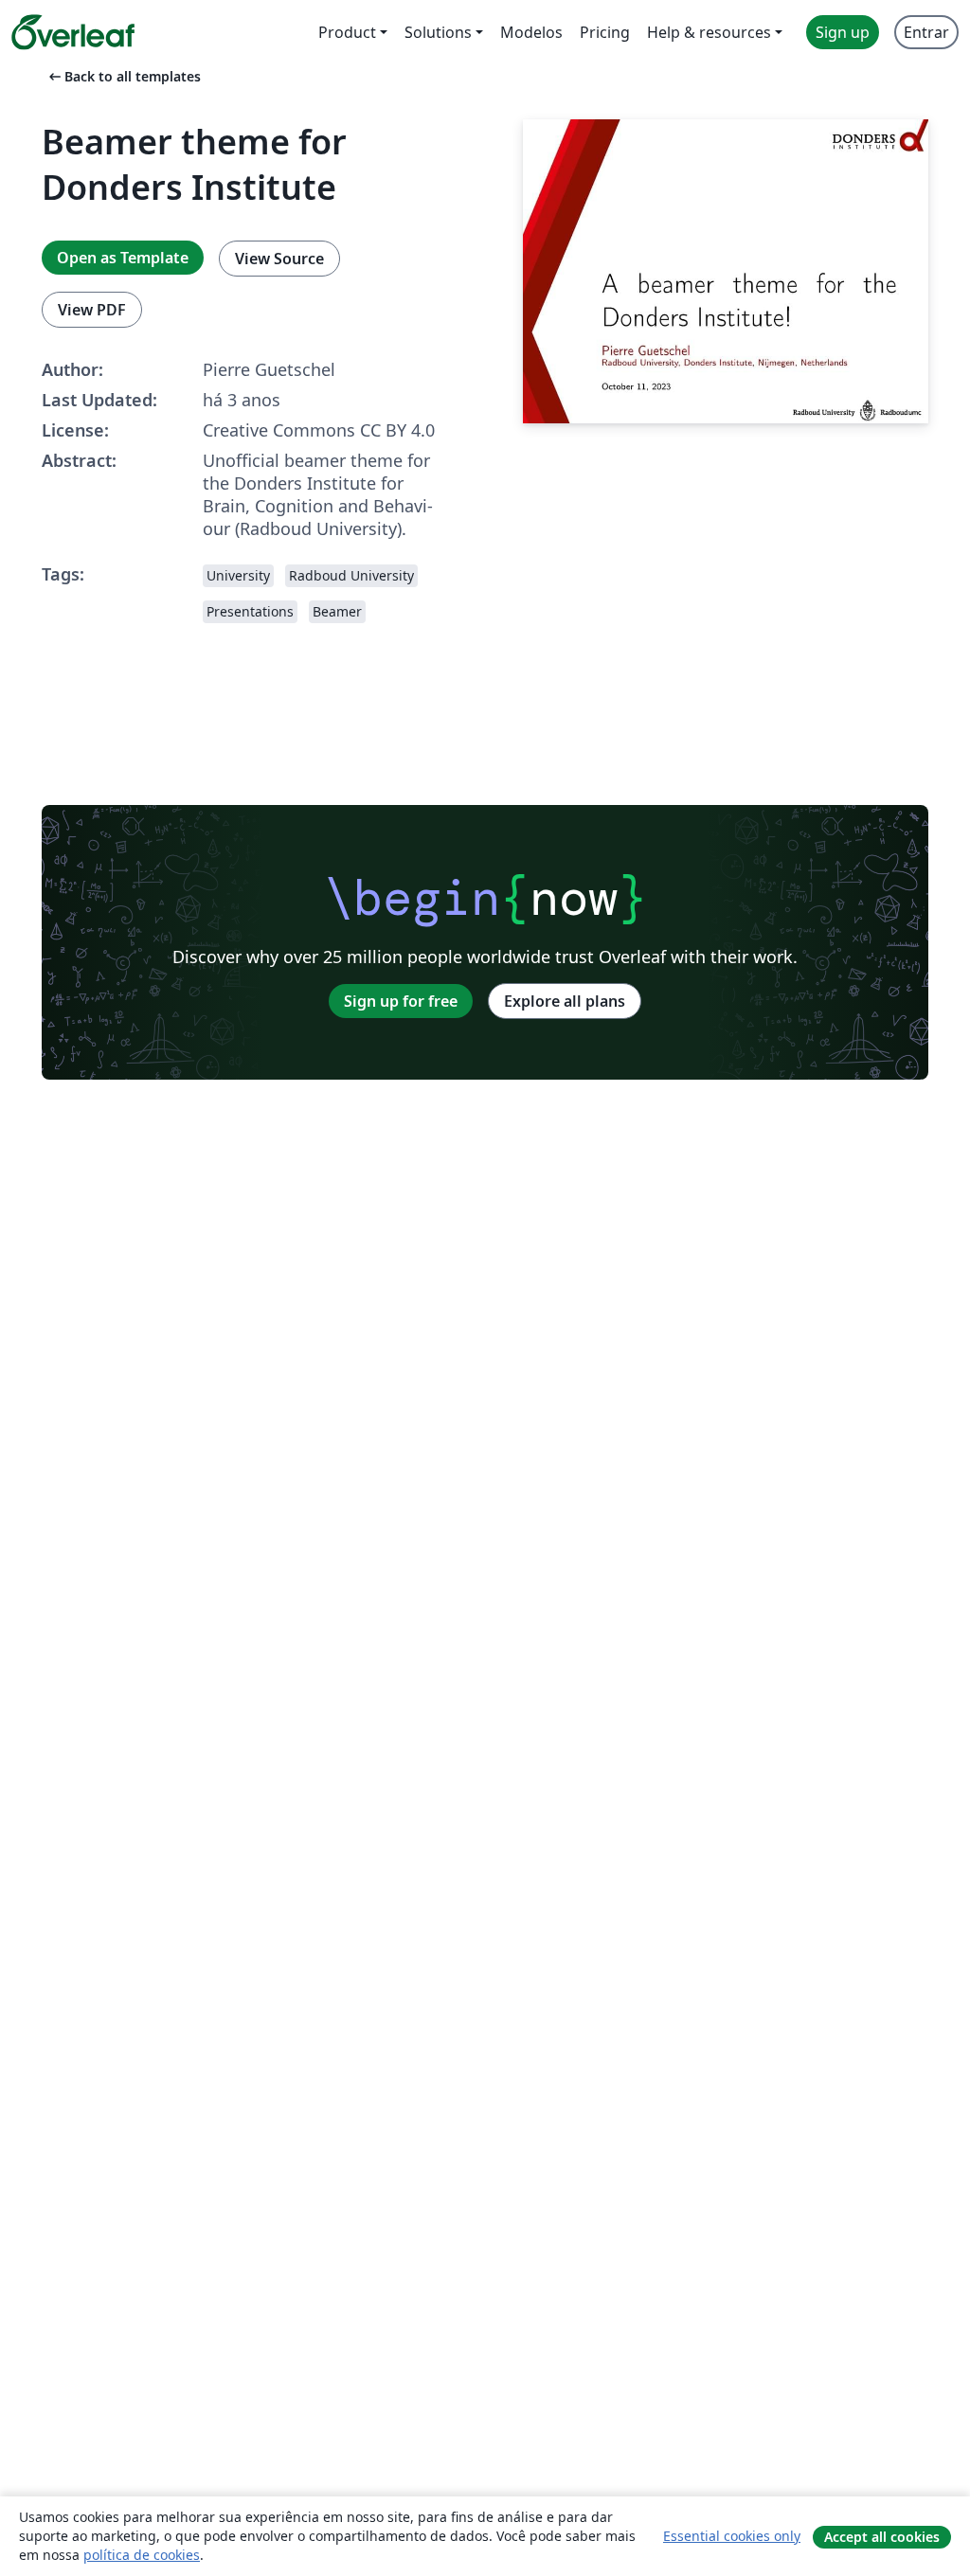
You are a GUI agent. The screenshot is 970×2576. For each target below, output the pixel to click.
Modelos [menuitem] (531, 32)
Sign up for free (401, 1001)
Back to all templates (123, 76)
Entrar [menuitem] (926, 32)
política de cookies (142, 2555)
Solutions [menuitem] (438, 32)
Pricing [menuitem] (605, 32)
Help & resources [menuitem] (709, 32)
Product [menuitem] (347, 32)
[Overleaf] (73, 32)
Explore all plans (565, 1001)
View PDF (92, 310)
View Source (279, 259)
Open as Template (123, 258)
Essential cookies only (732, 2536)
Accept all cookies (882, 2537)
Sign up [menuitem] (843, 32)
